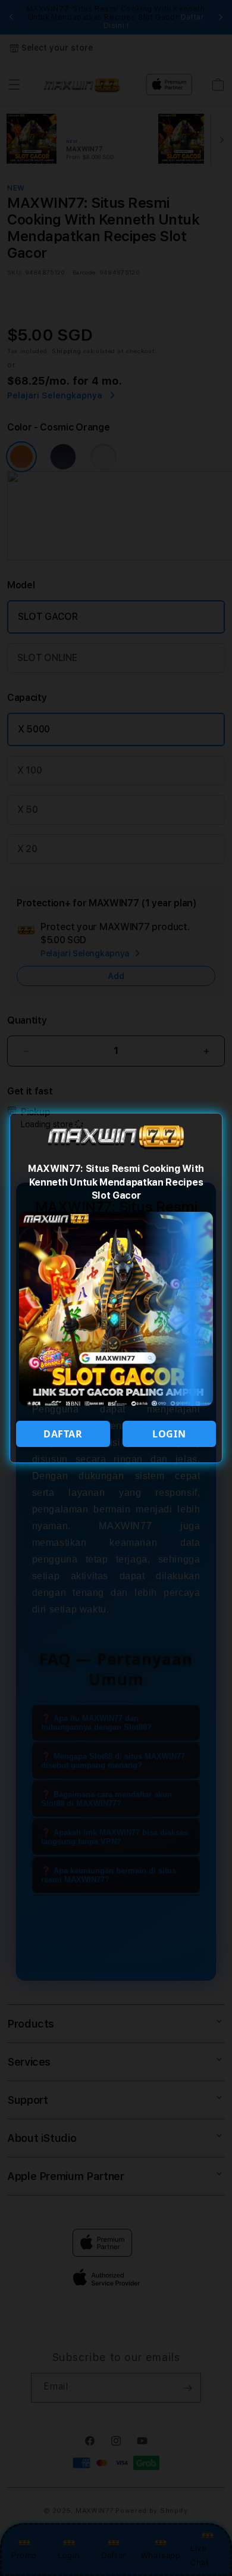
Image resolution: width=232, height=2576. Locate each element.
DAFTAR (63, 1434)
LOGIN (169, 1434)
